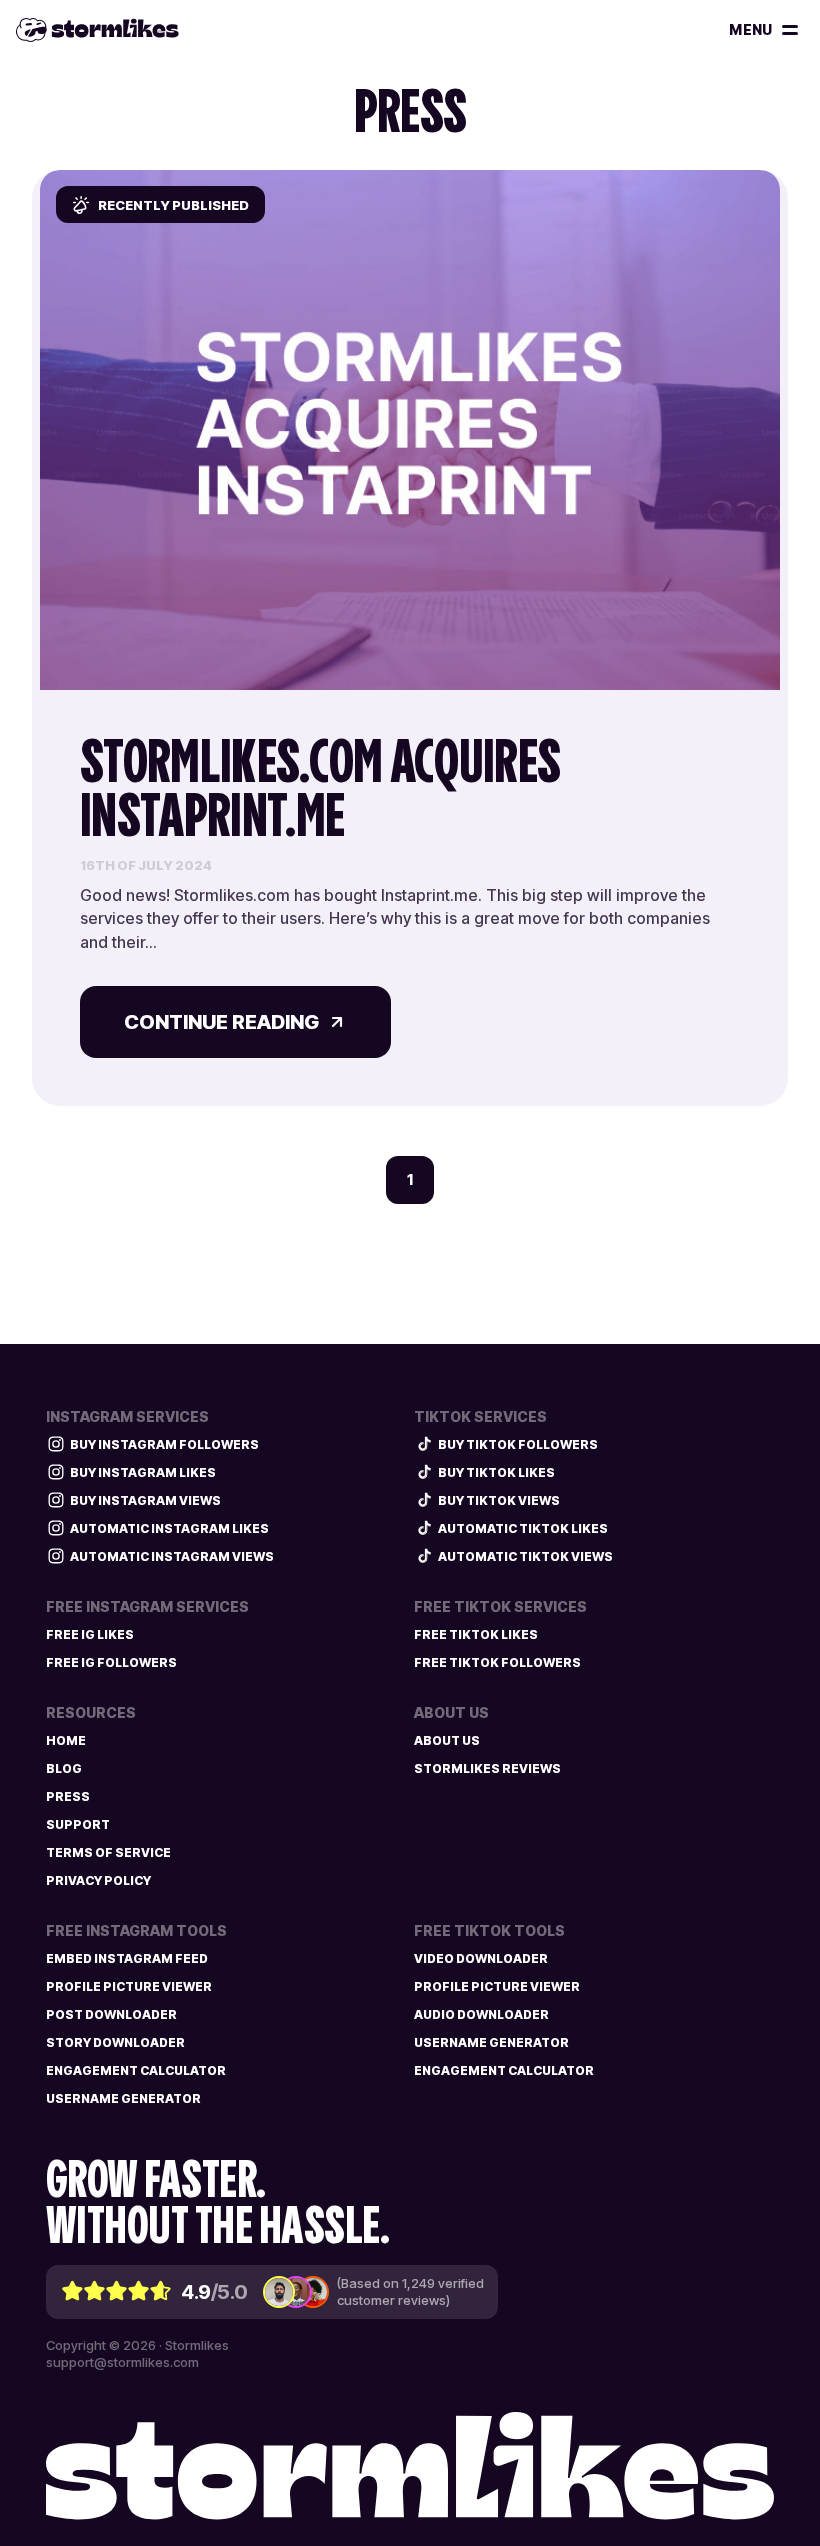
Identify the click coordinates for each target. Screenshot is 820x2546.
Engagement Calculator (136, 2070)
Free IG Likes (90, 1634)
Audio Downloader (481, 2014)
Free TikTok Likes (476, 1634)
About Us (447, 1740)
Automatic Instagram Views (172, 1556)
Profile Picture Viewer (129, 1986)
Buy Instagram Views (145, 1500)
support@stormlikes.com (122, 2362)
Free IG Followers (111, 1662)
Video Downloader (481, 1958)
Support (78, 1824)
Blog (64, 1768)
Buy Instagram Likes (143, 1472)
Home (66, 1740)
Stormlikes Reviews (487, 1768)
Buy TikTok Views (499, 1500)
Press (68, 1796)
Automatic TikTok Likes (523, 1528)
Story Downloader (115, 2042)
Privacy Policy (98, 1880)
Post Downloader (111, 2014)
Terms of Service (108, 1852)
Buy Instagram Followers (164, 1444)
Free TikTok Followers (497, 1662)
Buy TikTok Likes (496, 1472)
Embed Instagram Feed (127, 1958)
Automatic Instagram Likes (169, 1528)
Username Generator (123, 2098)
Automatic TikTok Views (525, 1556)
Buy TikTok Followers (518, 1444)
